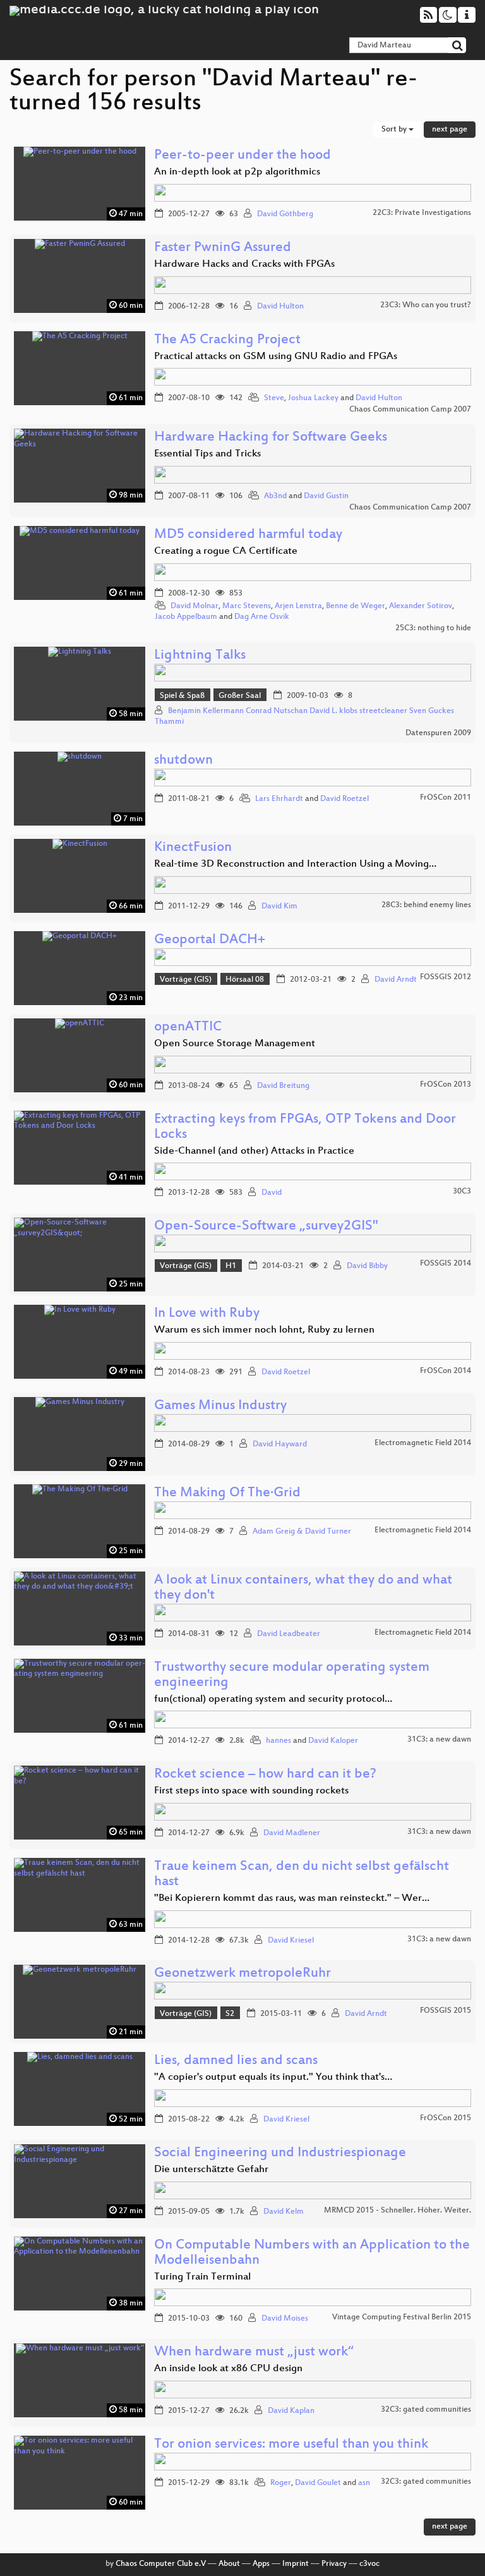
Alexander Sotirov (421, 606)
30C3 (462, 1192)
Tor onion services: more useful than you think (291, 2445)
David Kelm (284, 2212)
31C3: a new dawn (439, 1740)
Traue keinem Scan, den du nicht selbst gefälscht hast (302, 1875)
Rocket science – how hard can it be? (265, 1775)
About (229, 2564)
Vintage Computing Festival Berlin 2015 (402, 2317)
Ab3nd (275, 496)
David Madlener (292, 1833)
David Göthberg (285, 214)
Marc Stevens (247, 606)
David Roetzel (344, 799)
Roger (281, 2483)
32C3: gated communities (426, 2410)
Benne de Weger (356, 606)
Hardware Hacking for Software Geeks (271, 438)
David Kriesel (291, 1941)
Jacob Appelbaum (186, 617)
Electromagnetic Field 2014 (423, 1443)
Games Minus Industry (220, 1406)
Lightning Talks (200, 656)
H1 (231, 1266)
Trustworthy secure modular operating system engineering (292, 1676)
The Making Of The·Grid (227, 1493)
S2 (230, 2014)
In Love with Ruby (207, 1314)
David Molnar (195, 606)
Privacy (334, 2564)
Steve (274, 398)
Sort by (395, 130)
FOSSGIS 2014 (446, 1264)
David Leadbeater (289, 1634)
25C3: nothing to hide (433, 628)
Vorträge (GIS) (186, 980)
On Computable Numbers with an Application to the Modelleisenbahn (312, 2253)
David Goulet (318, 2483)
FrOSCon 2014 (446, 1371)
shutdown (183, 761)
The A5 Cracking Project (227, 340)
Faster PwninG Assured (223, 248)
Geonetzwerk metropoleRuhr (242, 1974)
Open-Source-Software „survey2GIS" (266, 1227)
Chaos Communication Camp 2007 (410, 410)
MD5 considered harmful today (248, 535)
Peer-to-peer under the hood (242, 156)
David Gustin (326, 496)
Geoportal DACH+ (210, 940)
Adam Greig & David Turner (302, 1532)
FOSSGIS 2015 (446, 2011)
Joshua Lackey (313, 398)
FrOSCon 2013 (446, 1085)
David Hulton (280, 307)
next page (450, 130)
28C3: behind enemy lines (426, 905)
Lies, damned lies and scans (236, 2061)
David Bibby (367, 1266)
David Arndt (396, 980)
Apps (261, 2564)
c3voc (369, 2564)
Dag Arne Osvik (262, 617)
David (272, 1193)
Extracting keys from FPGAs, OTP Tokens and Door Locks (305, 1127)
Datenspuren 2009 (438, 733)
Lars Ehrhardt (279, 799)
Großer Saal (240, 696)
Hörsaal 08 (245, 980)
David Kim (279, 906)
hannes (278, 1741)
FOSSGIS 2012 (446, 977)
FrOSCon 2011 (446, 798)
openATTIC (188, 1028)
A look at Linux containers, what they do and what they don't (303, 1588)
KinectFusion (193, 848)
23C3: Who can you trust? (426, 305)
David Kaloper (333, 1741)
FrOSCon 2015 (446, 2118)
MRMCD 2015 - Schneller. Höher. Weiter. (398, 2211)
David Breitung (283, 1086)
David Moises (285, 2319)
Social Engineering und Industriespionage (280, 2153)
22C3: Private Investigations (422, 213)
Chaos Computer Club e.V (161, 2564)
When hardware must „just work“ (254, 2353)
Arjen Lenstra (298, 606)
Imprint (296, 2564)
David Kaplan (291, 2411)
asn (364, 2483)
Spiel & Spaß (182, 696)
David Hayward (280, 1444)
